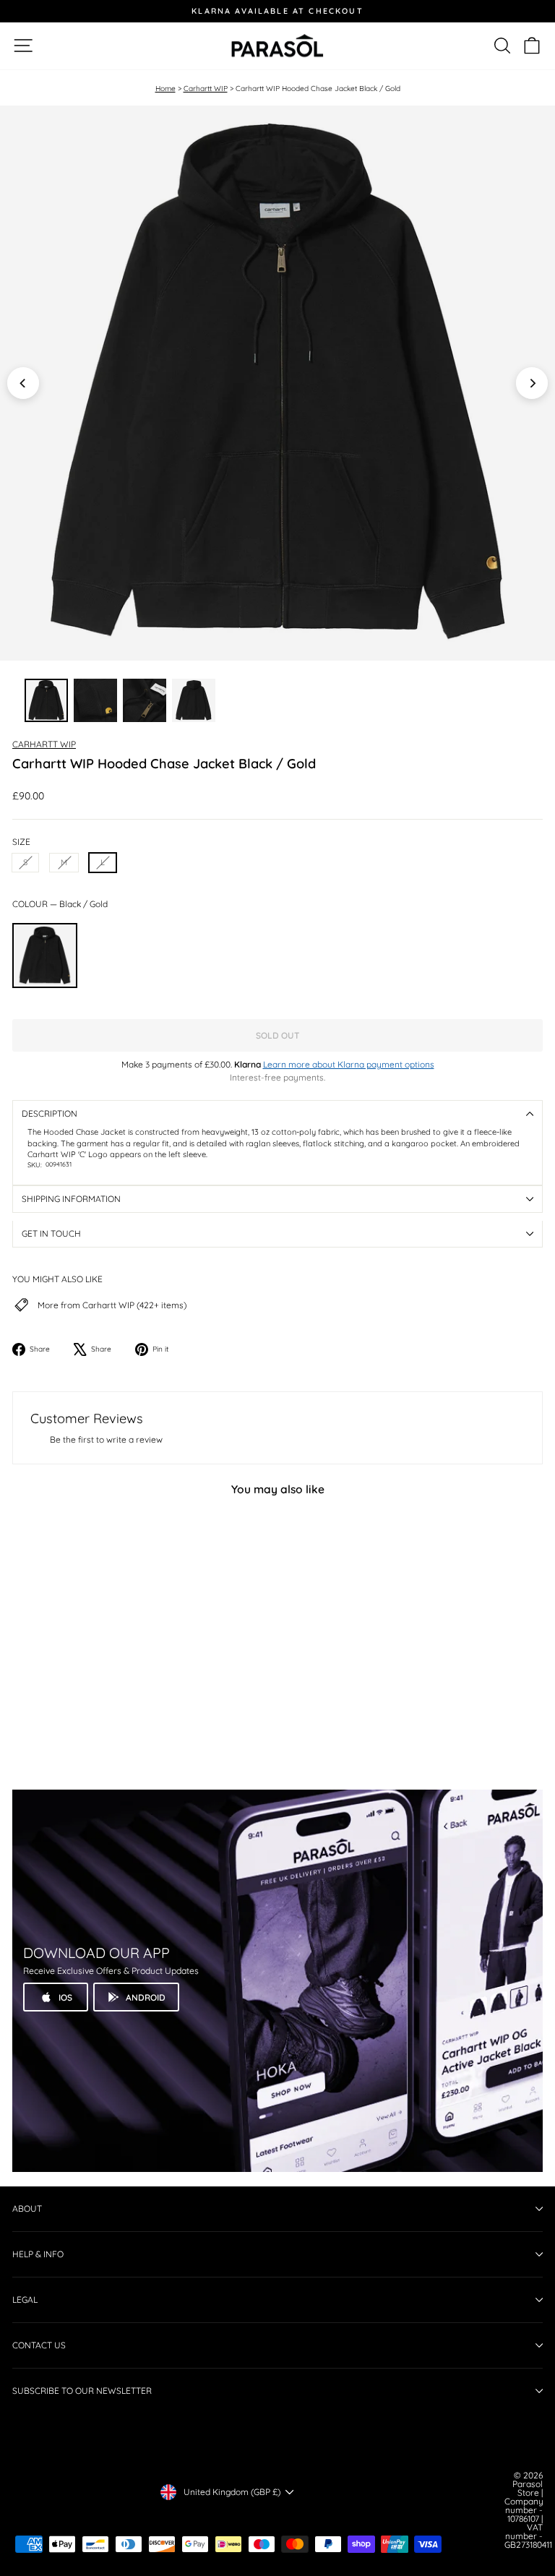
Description (50, 1113)
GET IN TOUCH (51, 1233)
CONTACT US (39, 2345)
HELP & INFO (38, 2254)
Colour (60, 904)
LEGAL (25, 2300)
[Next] (532, 383)
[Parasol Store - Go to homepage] (277, 46)
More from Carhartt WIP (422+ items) (112, 1305)
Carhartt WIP (206, 89)
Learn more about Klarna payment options (349, 1064)
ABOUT (27, 2208)
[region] (277, 383)
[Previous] (23, 383)
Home (165, 89)
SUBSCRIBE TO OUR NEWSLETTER (82, 2391)
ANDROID (146, 1997)
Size (21, 842)
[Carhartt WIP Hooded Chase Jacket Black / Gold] (45, 956)
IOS (65, 1997)
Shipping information (71, 1199)
